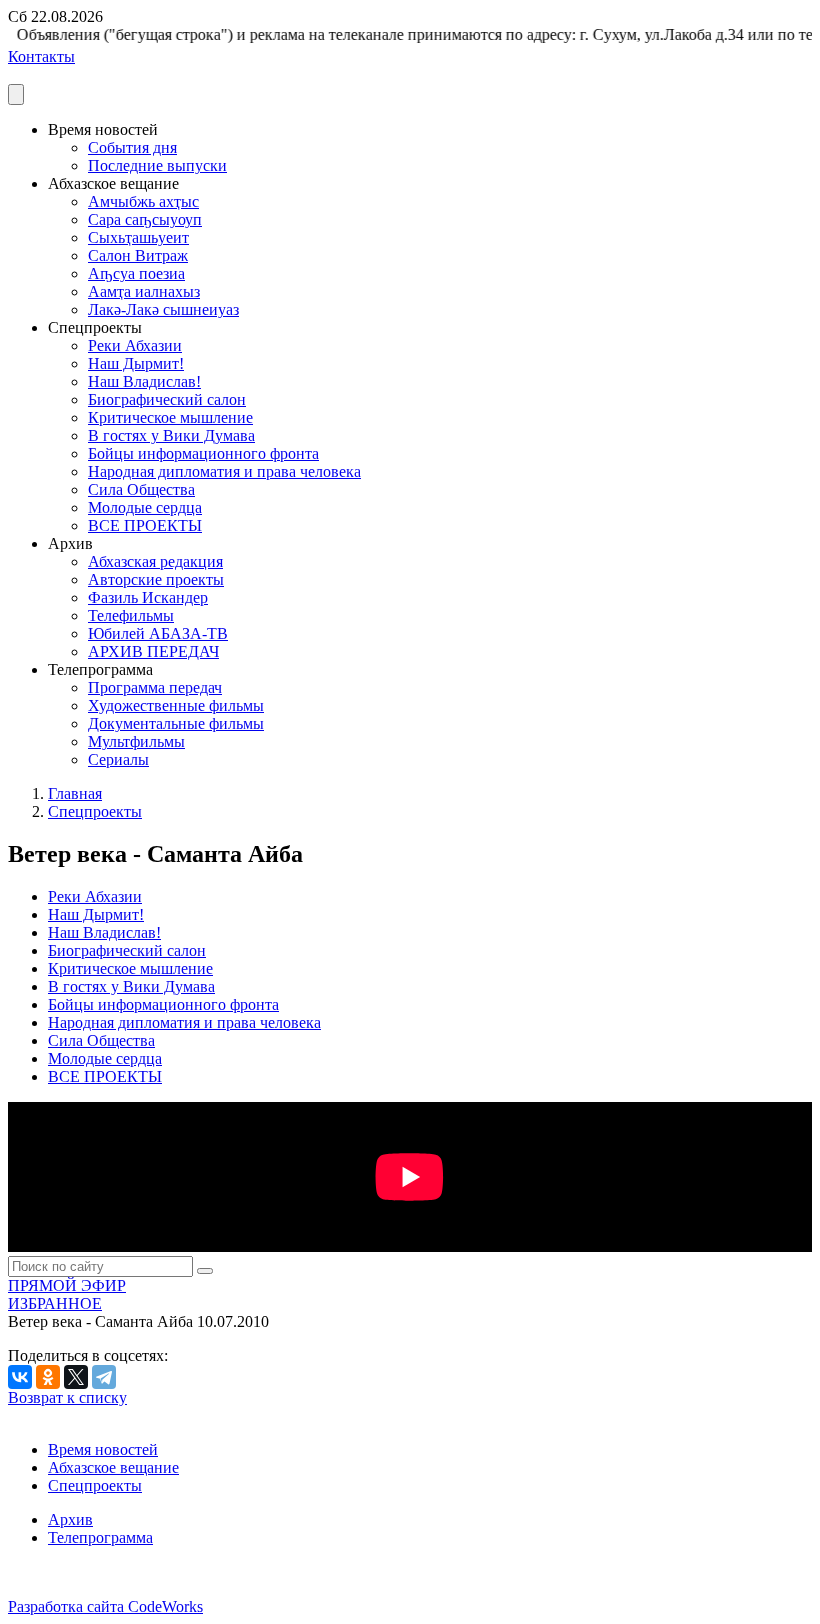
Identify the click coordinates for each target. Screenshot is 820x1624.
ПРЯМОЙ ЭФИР (67, 1285)
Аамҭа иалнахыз (144, 291)
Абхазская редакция (155, 561)
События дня (132, 147)
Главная (75, 793)
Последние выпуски (157, 165)
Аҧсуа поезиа (136, 273)
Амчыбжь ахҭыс (143, 201)
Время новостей (103, 1449)
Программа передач (155, 687)
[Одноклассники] (48, 1377)
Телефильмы (131, 615)
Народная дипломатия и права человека (224, 471)
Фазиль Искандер (148, 597)
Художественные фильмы (176, 705)
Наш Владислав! (144, 381)
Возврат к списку (67, 1397)
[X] (76, 1377)
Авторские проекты (156, 579)
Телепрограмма (100, 1537)
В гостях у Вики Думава (171, 435)
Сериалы (118, 759)
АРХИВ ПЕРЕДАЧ (153, 651)
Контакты (41, 56)
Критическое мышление (170, 417)
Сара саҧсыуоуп (145, 219)
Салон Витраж (138, 255)
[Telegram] (104, 1377)
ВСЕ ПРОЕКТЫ (145, 525)
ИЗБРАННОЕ (55, 1303)
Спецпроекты (95, 811)
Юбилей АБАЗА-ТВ (158, 633)
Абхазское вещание (113, 1467)
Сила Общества (141, 489)
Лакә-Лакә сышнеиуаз (163, 309)
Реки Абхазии (135, 345)
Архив (70, 1519)
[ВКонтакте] (20, 1377)
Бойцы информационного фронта (203, 453)
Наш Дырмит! (136, 363)
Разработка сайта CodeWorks (105, 1606)
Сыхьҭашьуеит (138, 237)
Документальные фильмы (176, 723)
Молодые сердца (145, 507)
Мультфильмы (136, 741)
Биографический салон (167, 399)
